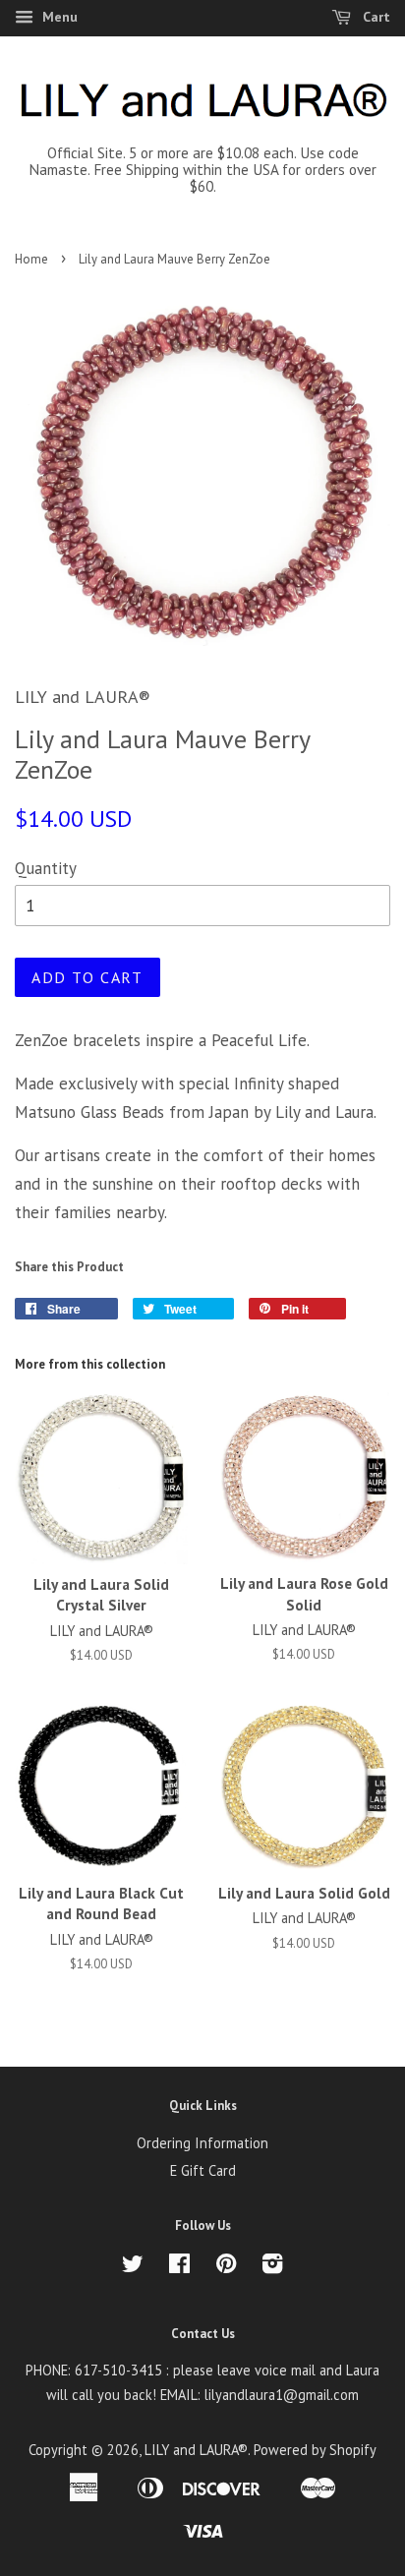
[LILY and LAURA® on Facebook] (179, 2267)
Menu (58, 17)
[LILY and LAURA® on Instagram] (272, 2267)
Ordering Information (202, 2143)
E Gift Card (203, 2170)
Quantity (46, 868)
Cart (375, 17)
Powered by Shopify (315, 2450)
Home (31, 259)
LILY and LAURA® (196, 2450)
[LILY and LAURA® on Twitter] (133, 2267)
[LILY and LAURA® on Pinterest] (226, 2267)
